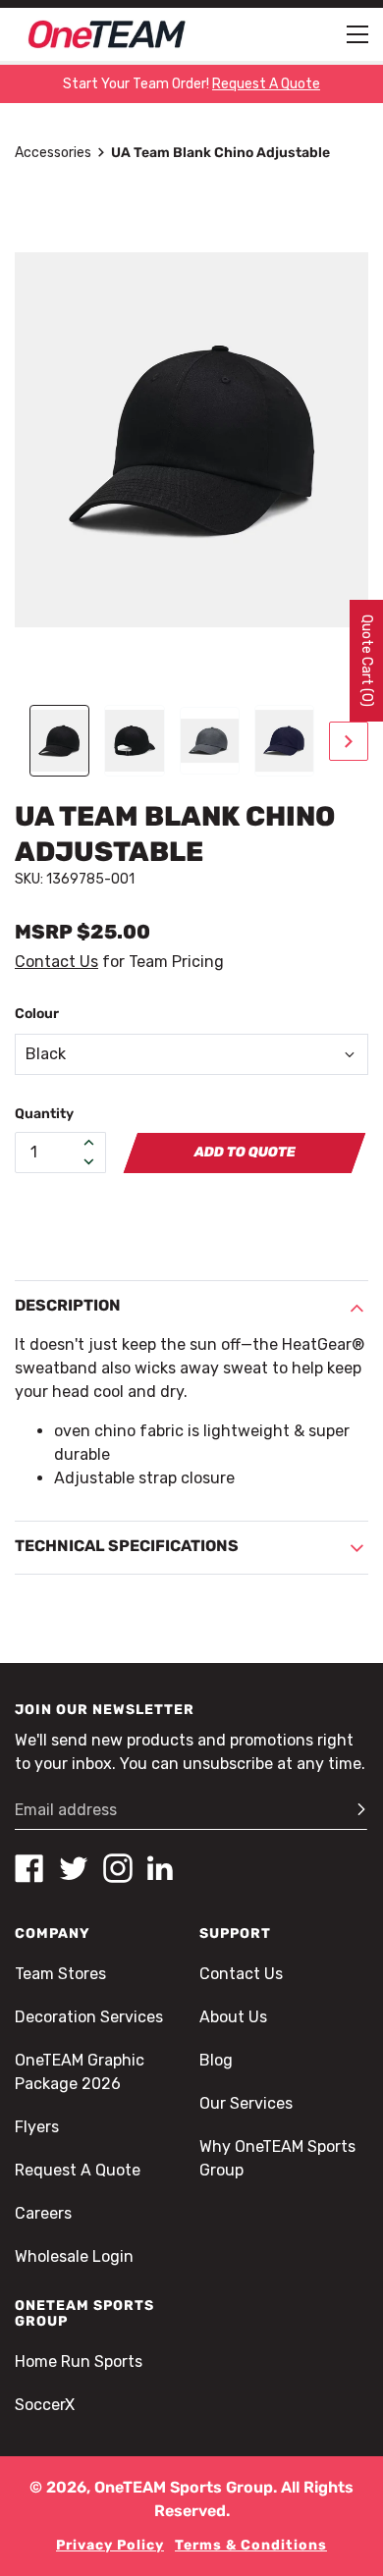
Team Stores (60, 1974)
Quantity (44, 1114)
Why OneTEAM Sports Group (277, 2158)
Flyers (37, 2127)
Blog (216, 2060)
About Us (233, 2017)
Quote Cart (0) (367, 661)
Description (68, 1305)
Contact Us (56, 962)
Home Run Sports (79, 2361)
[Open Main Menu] (357, 34)
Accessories (53, 153)
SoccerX (45, 2405)
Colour (37, 1014)
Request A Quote (78, 2170)
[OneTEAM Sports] (107, 34)
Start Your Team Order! (191, 84)
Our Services (246, 2103)
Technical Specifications (127, 1546)
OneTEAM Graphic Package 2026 (80, 2072)
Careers (43, 2213)
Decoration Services (89, 2017)
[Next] (349, 741)
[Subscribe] (353, 1810)
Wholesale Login (74, 2256)
